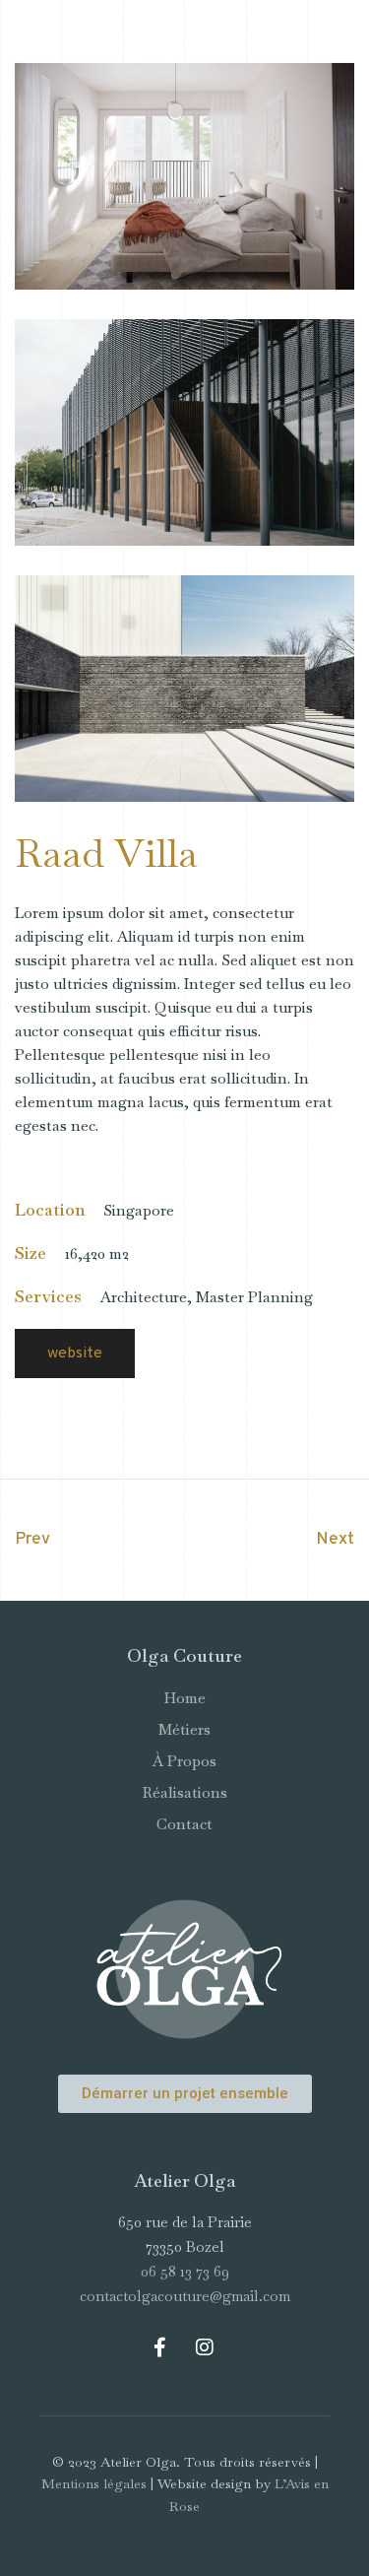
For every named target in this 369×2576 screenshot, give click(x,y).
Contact (184, 1824)
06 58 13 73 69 (185, 2271)
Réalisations (185, 1792)
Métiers (184, 1729)
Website (75, 1354)
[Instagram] (205, 2347)
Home (185, 1698)
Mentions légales (94, 2483)
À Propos (184, 1761)
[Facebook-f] (160, 2347)
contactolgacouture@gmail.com (185, 2296)
